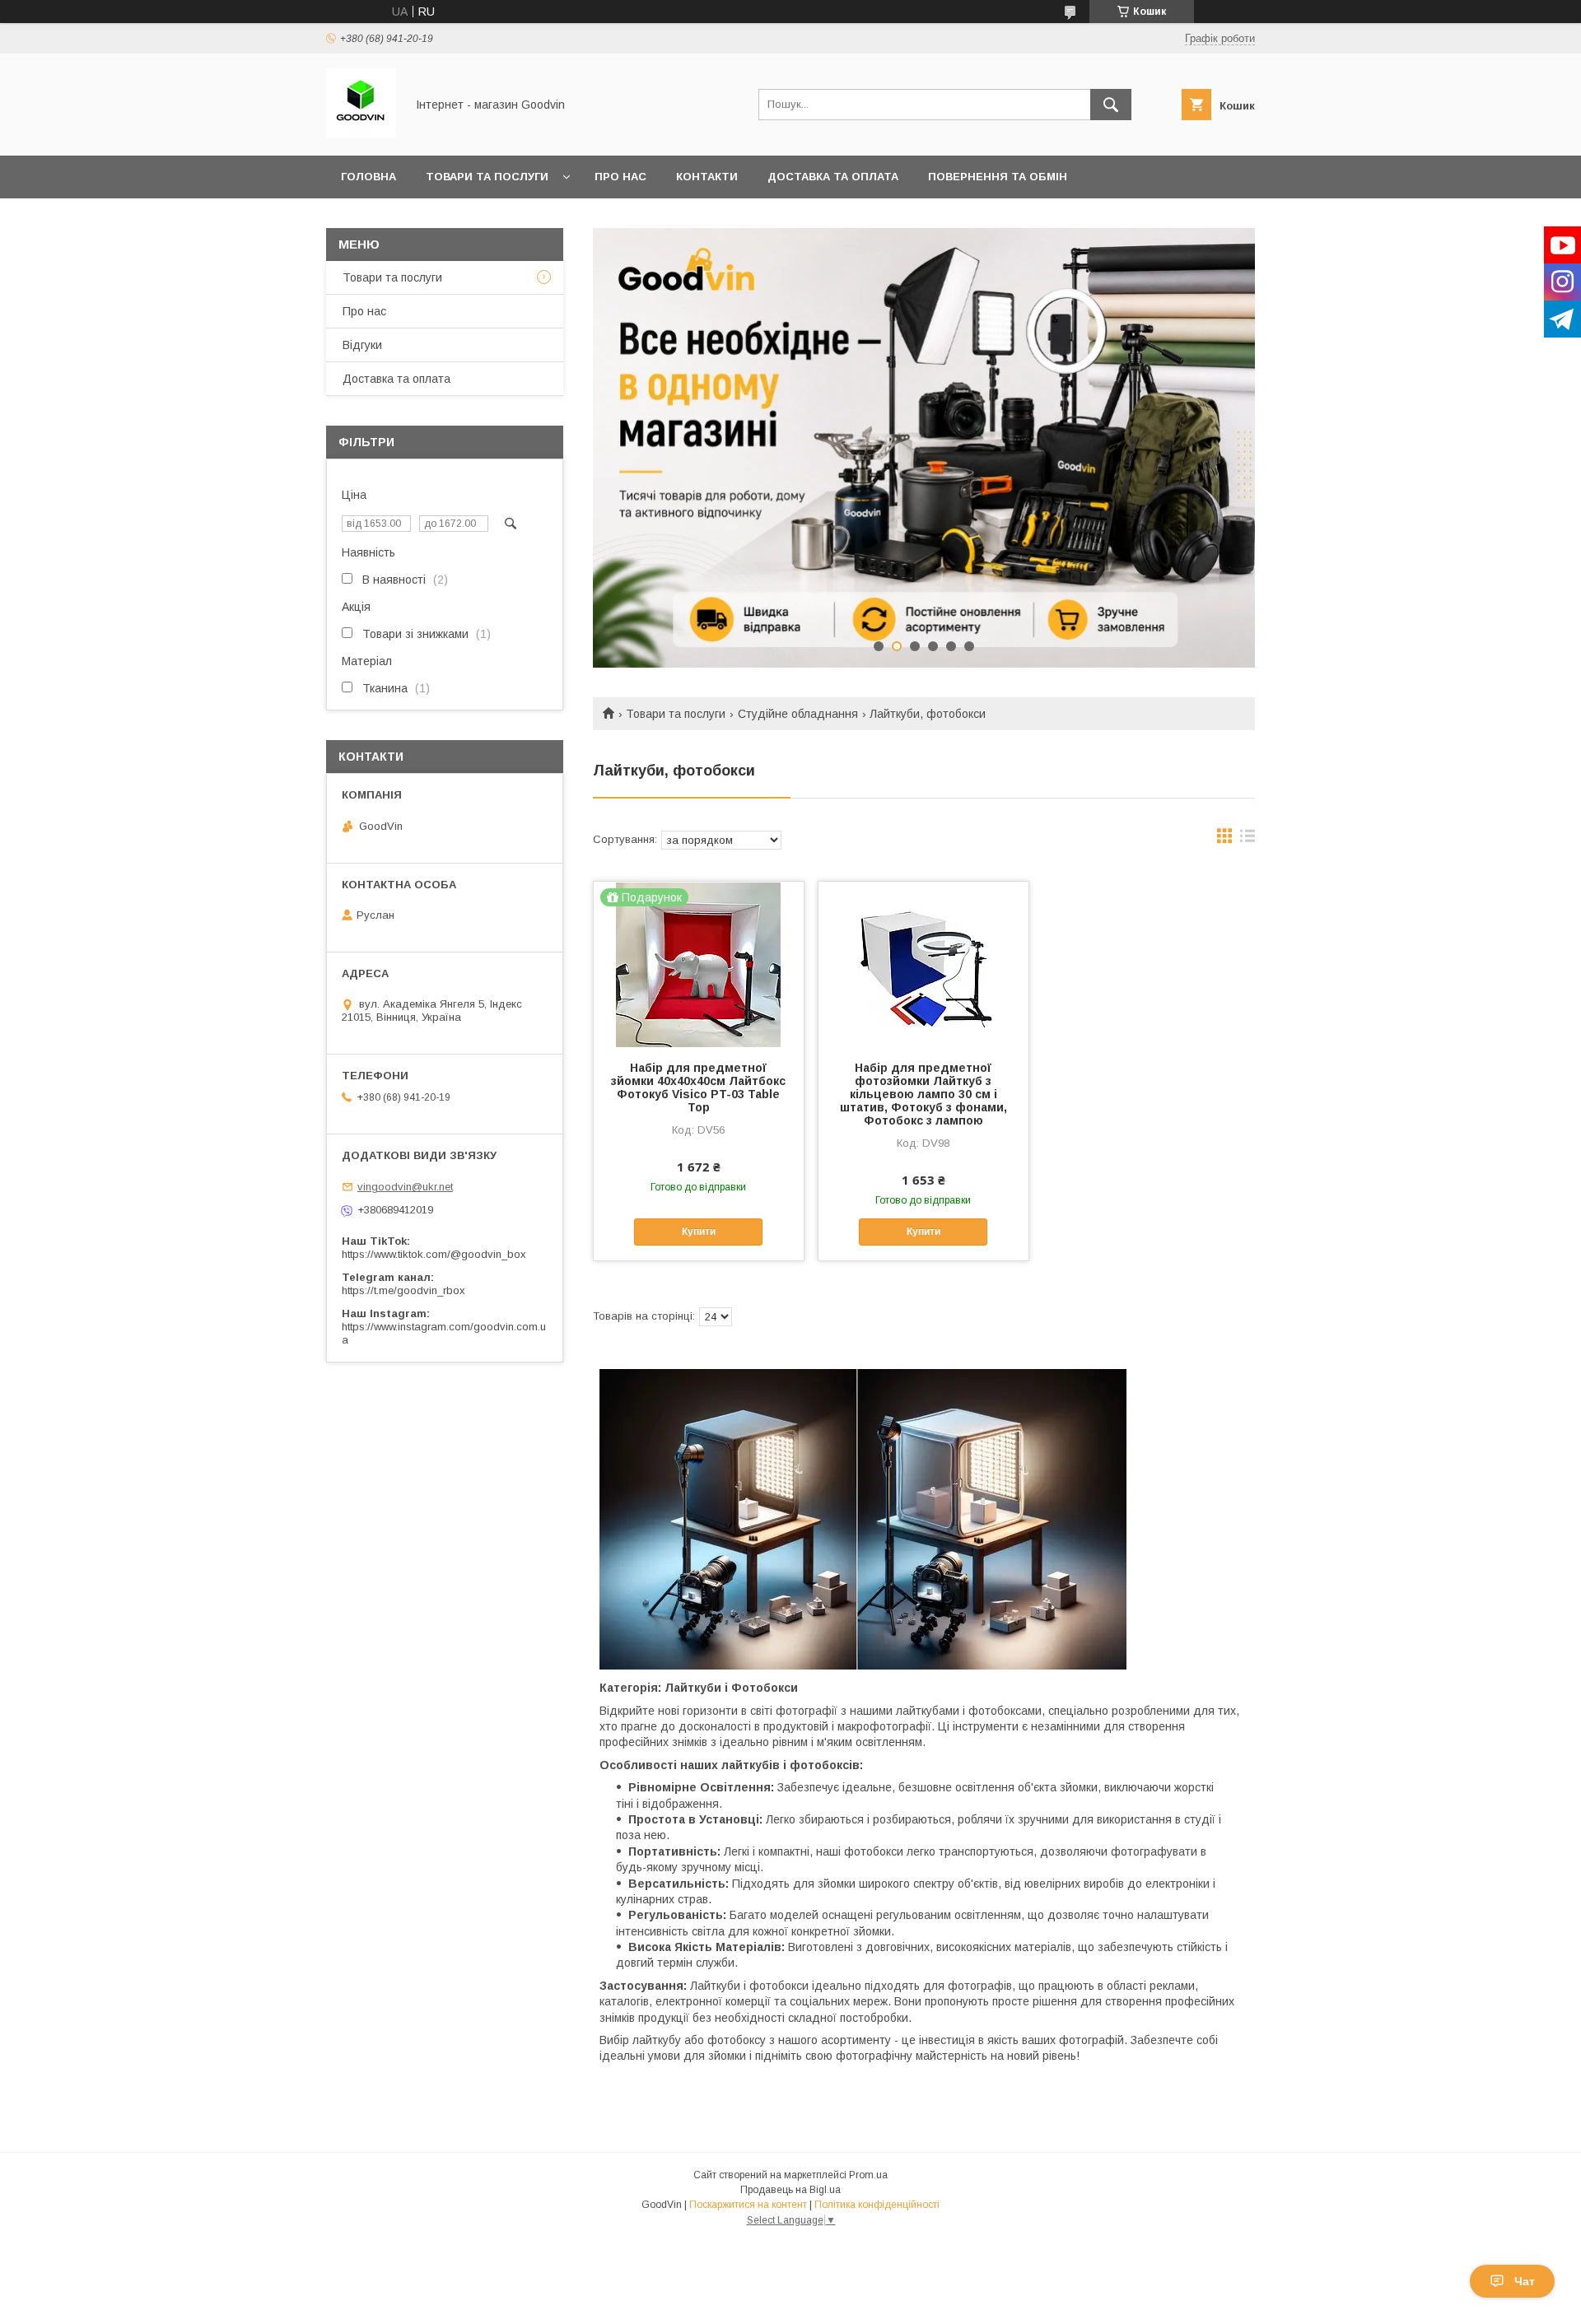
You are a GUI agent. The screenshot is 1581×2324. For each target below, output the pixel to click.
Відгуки (362, 345)
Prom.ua (868, 2175)
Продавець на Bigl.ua (790, 2190)
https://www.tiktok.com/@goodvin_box (434, 1254)
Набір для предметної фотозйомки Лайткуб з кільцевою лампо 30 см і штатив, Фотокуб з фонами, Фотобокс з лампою (923, 1094)
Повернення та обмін (998, 177)
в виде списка (1248, 840)
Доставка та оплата (833, 177)
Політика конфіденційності (877, 2205)
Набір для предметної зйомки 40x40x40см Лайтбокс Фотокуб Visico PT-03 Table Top (698, 1087)
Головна (368, 177)
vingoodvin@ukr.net (405, 1187)
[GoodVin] (361, 134)
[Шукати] (1111, 105)
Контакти (707, 177)
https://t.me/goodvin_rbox (403, 1290)
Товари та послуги (487, 177)
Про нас (620, 177)
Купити (699, 1232)
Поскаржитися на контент (748, 2205)
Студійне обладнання (798, 714)
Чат (1525, 2281)
